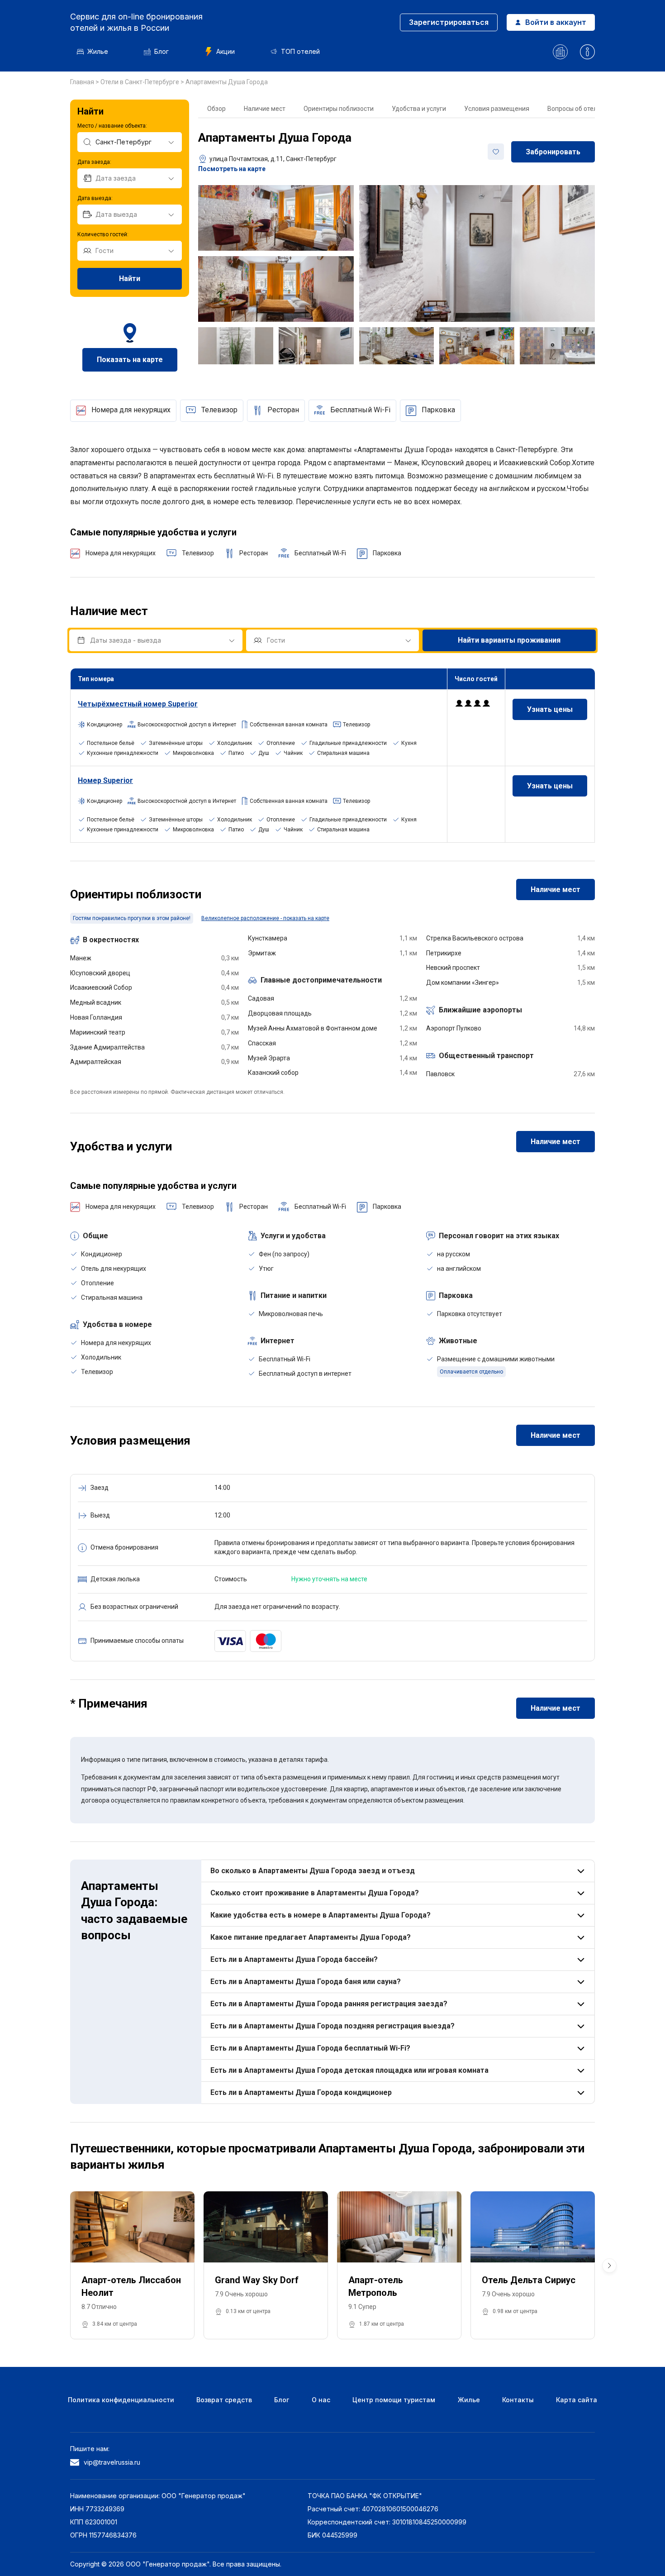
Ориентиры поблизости (339, 109)
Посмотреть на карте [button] (232, 169)
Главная (83, 82)
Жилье (98, 51)
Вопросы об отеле (574, 109)
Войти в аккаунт (556, 22)
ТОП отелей (300, 51)
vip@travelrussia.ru (112, 2462)
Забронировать (553, 152)
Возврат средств (224, 2400)
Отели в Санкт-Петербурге (140, 82)
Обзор (216, 109)
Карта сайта (577, 2400)
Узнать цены (550, 709)
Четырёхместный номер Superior (138, 704)
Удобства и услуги (419, 109)
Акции (226, 51)
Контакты (518, 2400)
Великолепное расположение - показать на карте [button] (265, 918)
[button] (609, 2266)
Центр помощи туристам (394, 2400)
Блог (161, 51)
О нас (321, 2400)
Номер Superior (105, 780)
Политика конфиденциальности (121, 2400)
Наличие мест (265, 109)
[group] (132, 2266)
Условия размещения (497, 109)
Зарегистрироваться (449, 22)
